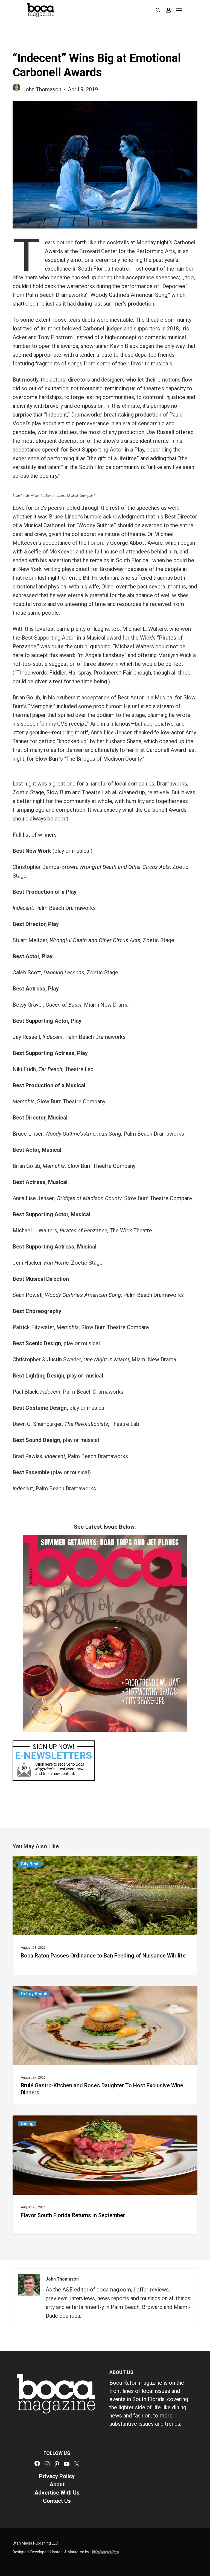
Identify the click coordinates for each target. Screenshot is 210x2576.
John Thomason (42, 89)
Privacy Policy (57, 2476)
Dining (27, 2124)
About (57, 2484)
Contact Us (57, 2501)
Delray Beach (34, 1994)
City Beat (30, 1864)
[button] (179, 10)
